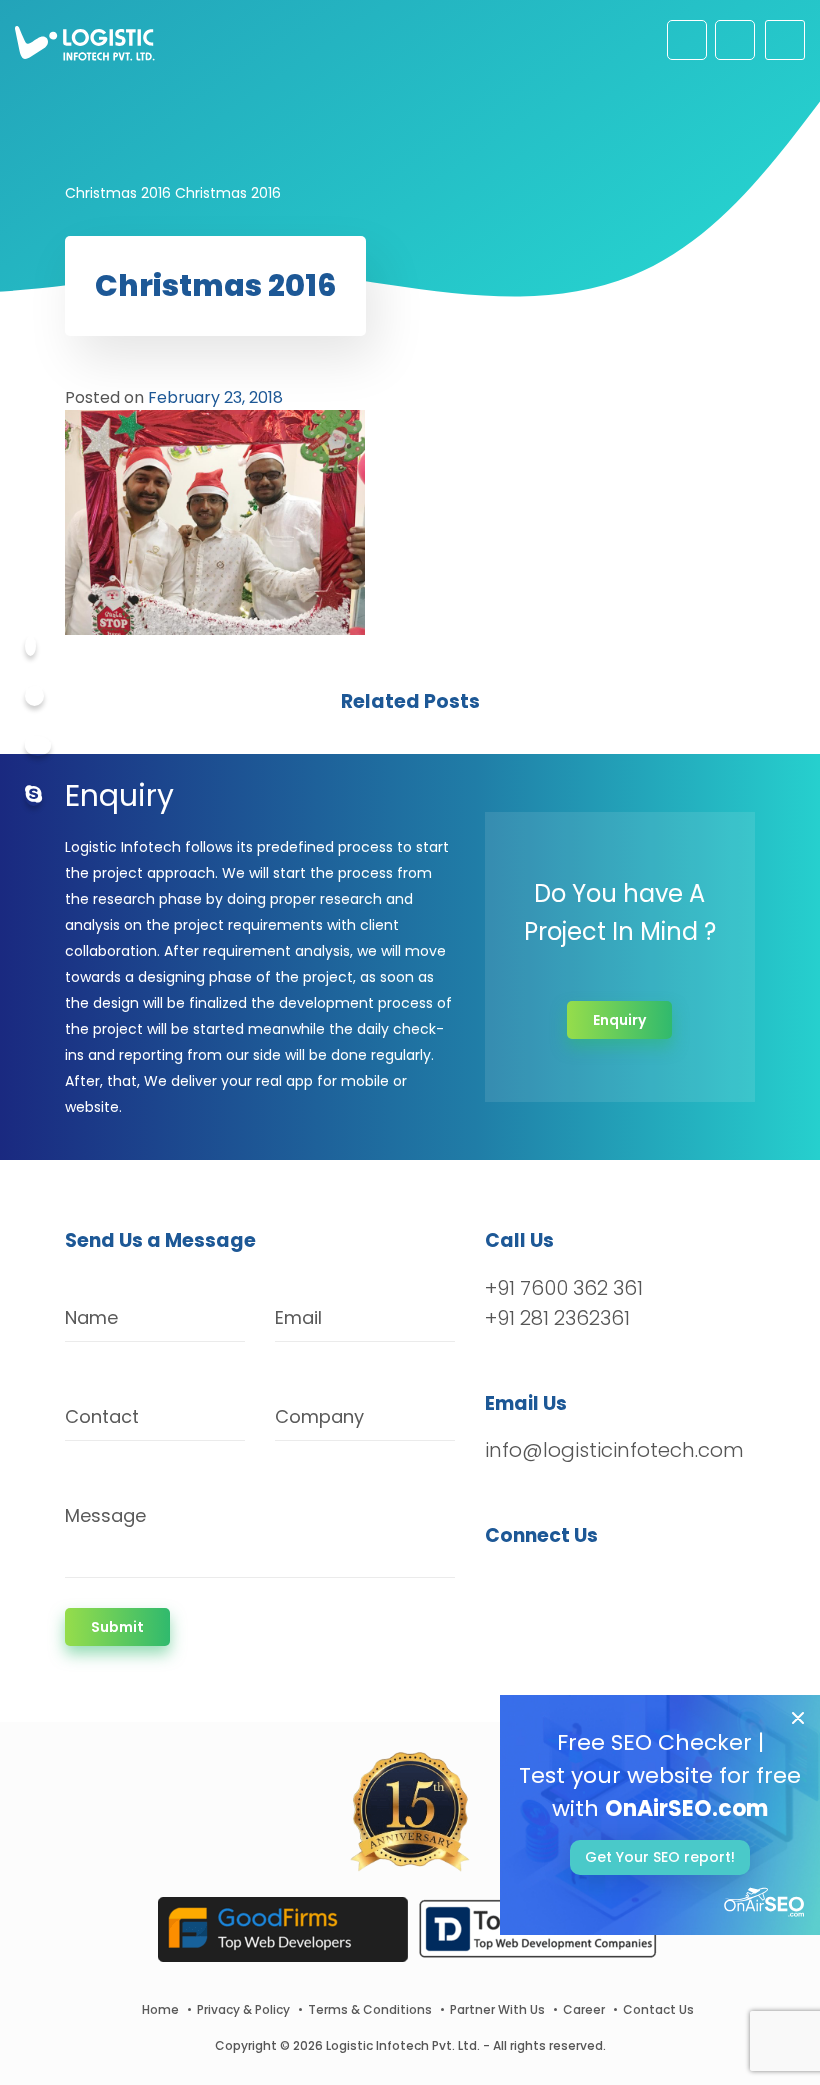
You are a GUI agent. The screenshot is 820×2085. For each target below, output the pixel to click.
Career (584, 2009)
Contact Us (658, 2009)
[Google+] (38, 746)
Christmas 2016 (118, 193)
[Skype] (33, 796)
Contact (102, 1416)
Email (298, 1317)
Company (319, 1416)
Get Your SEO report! (660, 1857)
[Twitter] (34, 696)
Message (105, 1515)
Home (160, 2009)
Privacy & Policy (243, 2009)
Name (91, 1317)
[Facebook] (30, 646)
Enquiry (619, 1020)
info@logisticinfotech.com (614, 1450)
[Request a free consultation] (687, 40)
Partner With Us (497, 2009)
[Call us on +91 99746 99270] (735, 40)
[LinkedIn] (594, 1588)
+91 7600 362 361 (564, 1288)
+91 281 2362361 (557, 1318)
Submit (117, 1627)
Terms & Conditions (370, 2009)
